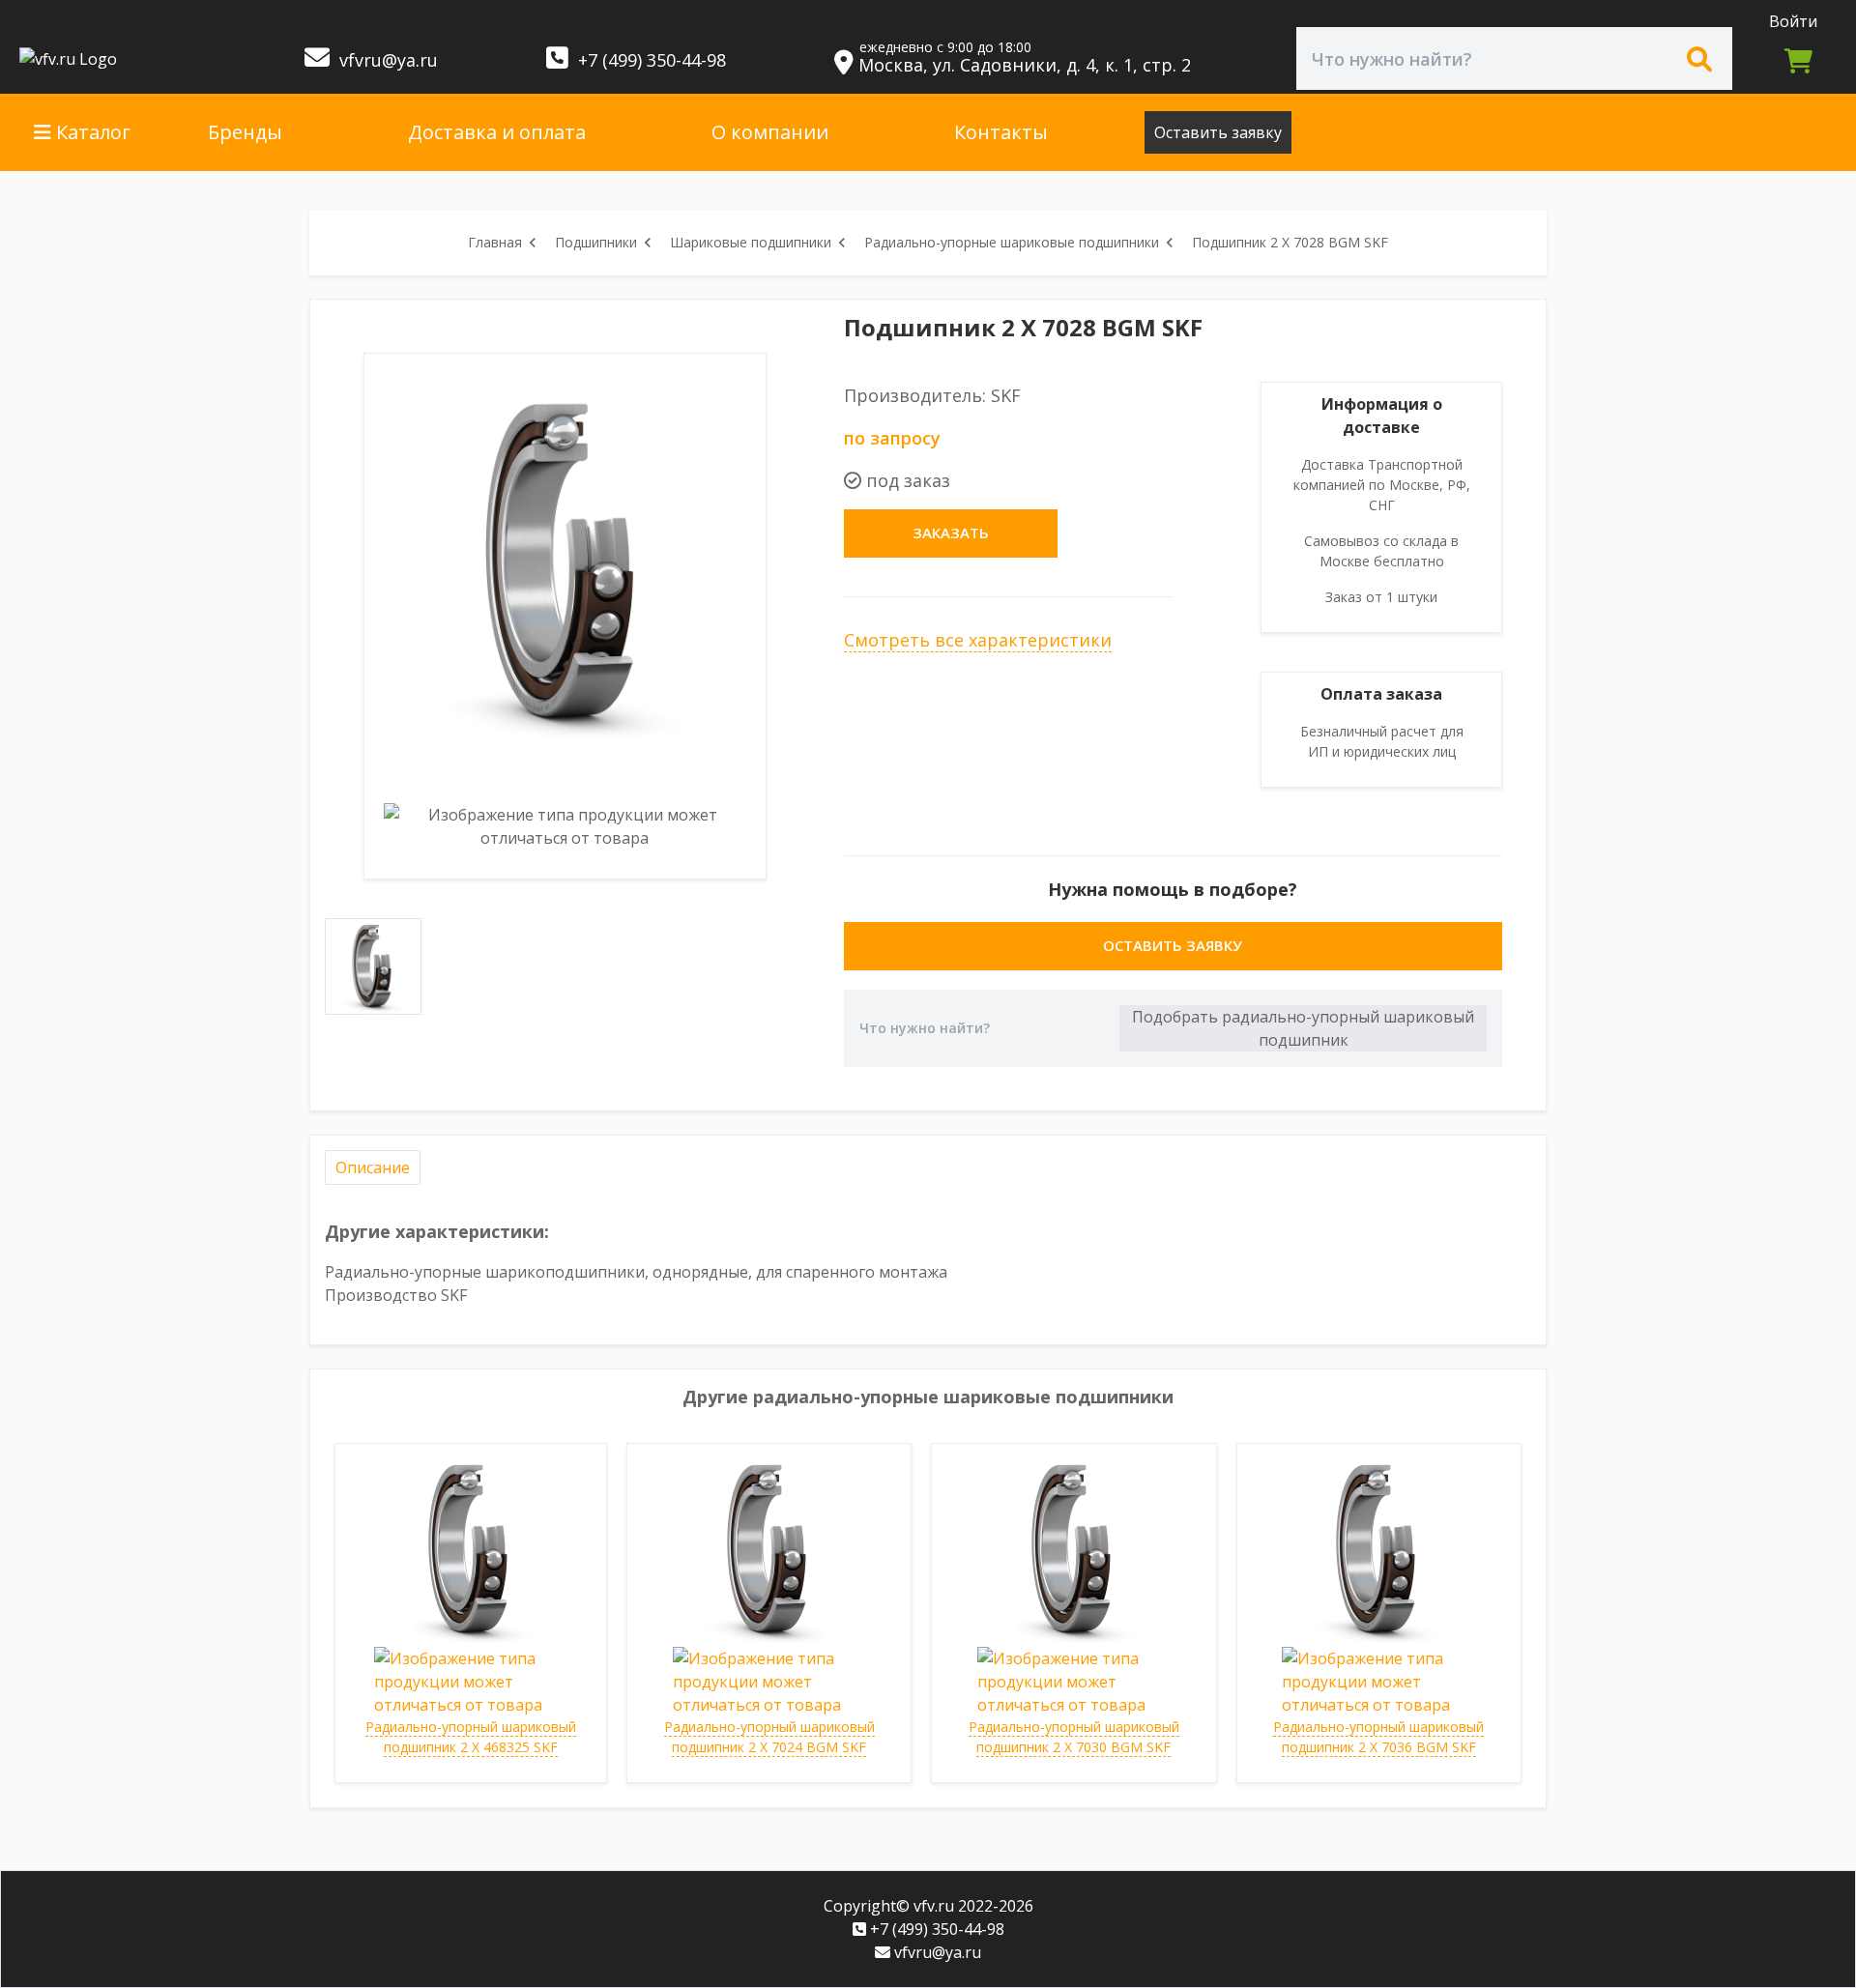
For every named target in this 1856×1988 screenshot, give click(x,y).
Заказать (951, 533)
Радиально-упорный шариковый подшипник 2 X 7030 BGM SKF (1074, 1737)
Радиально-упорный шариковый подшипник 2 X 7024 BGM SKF (769, 1737)
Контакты (1001, 132)
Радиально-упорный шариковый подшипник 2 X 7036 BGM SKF (1378, 1737)
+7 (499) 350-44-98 (650, 60)
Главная (495, 242)
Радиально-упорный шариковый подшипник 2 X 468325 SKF (471, 1737)
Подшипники (596, 242)
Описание (373, 1167)
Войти (1793, 21)
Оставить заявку (1218, 132)
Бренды (245, 132)
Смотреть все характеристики (978, 640)
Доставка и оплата (497, 132)
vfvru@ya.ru (386, 60)
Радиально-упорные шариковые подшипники (1012, 242)
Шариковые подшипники (751, 242)
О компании (770, 132)
